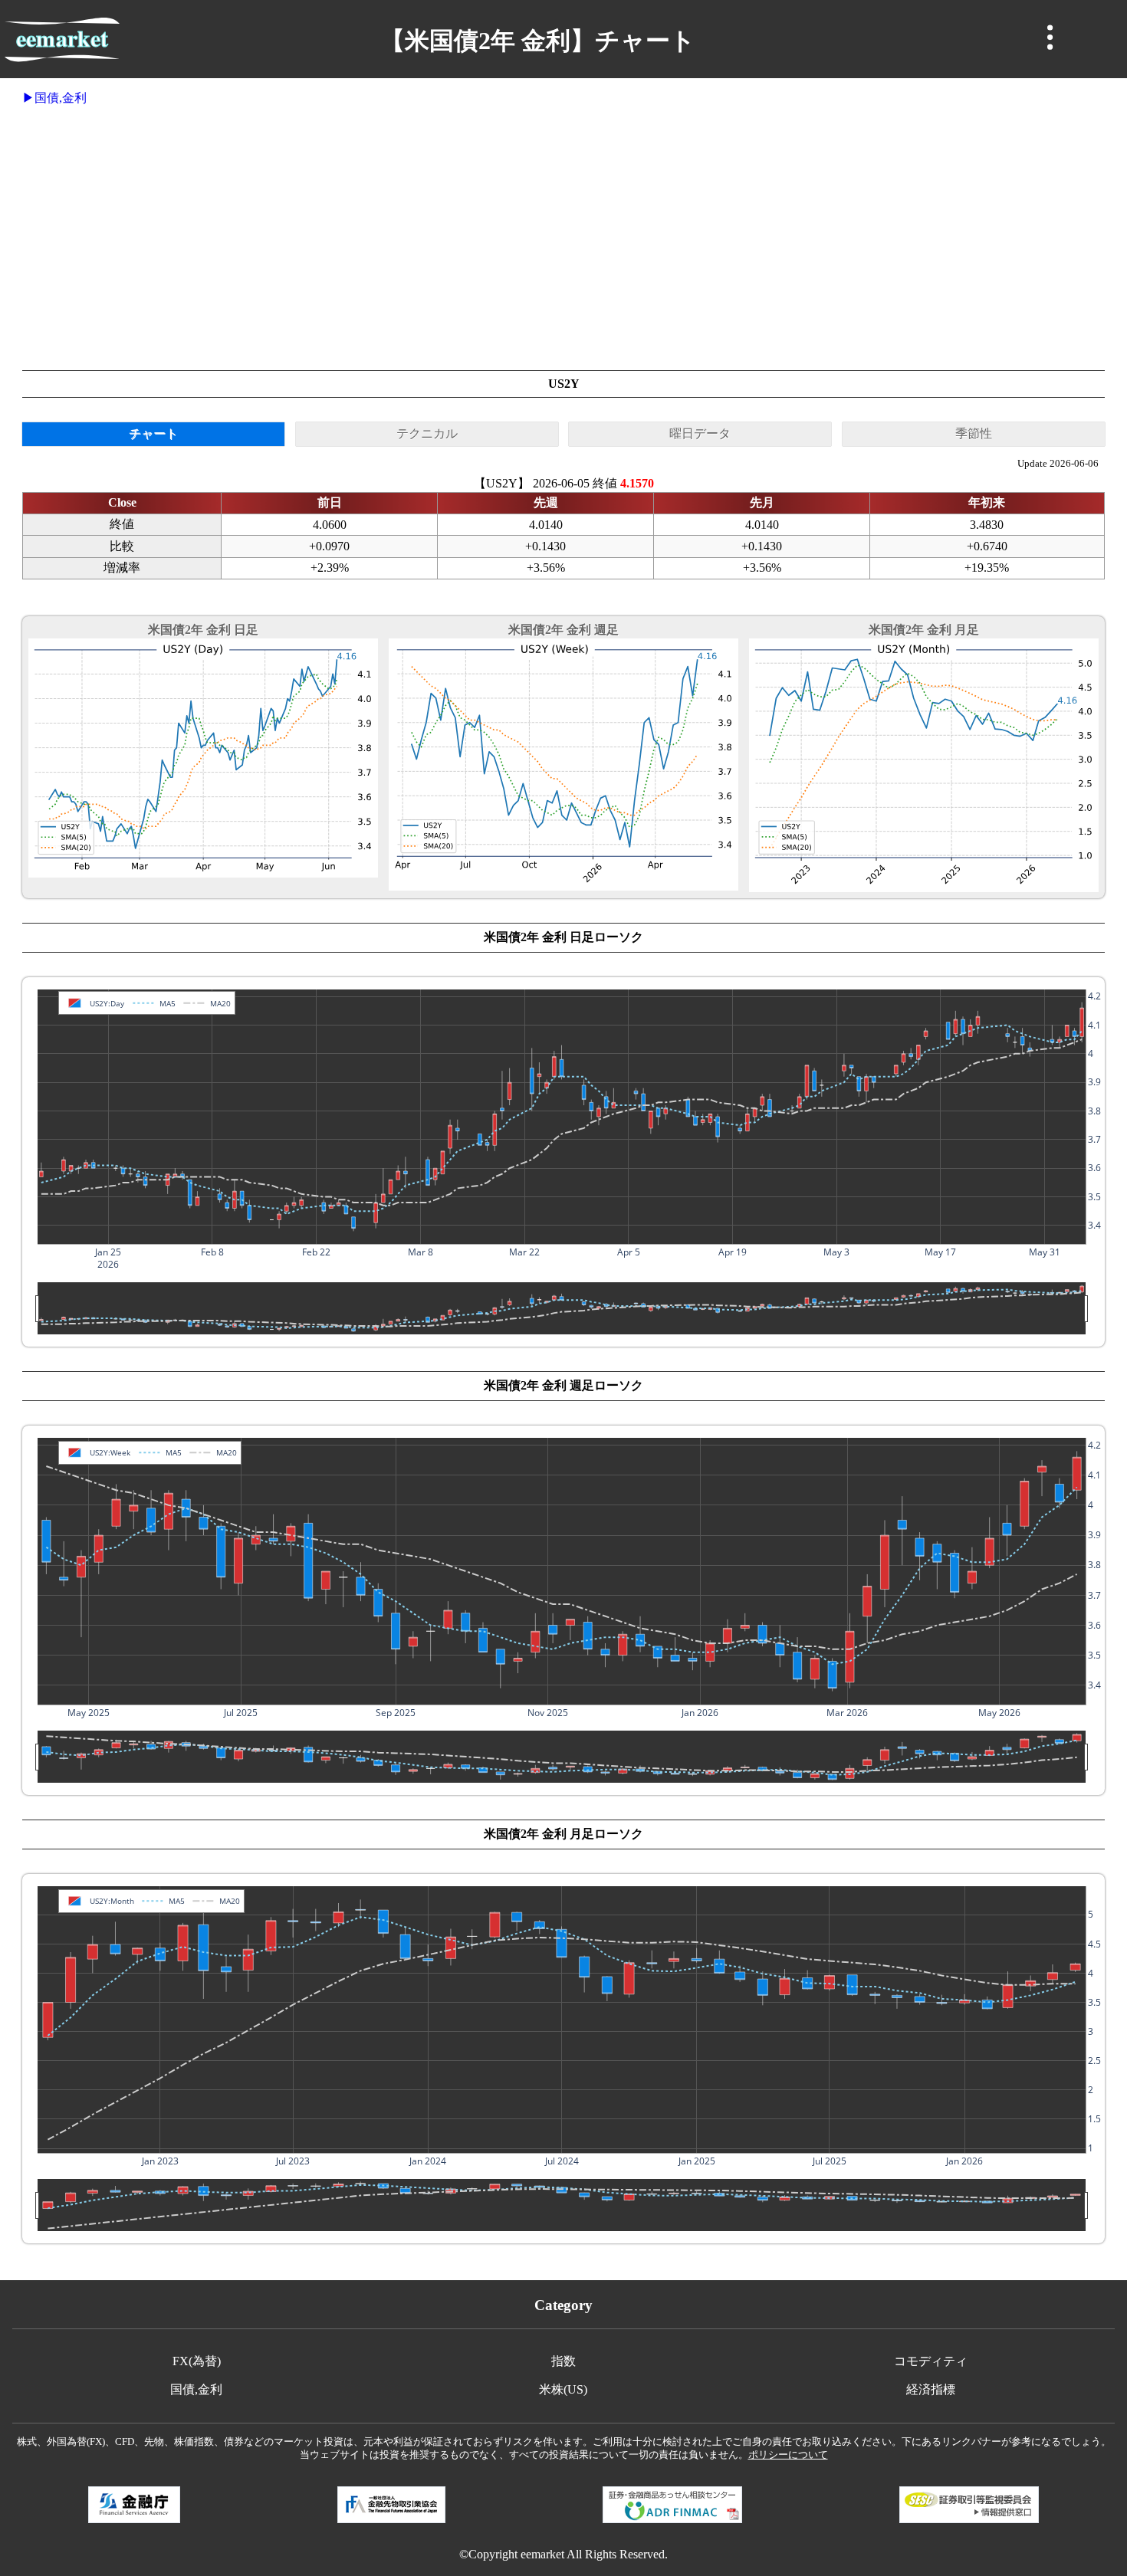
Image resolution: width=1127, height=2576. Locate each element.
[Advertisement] (563, 238)
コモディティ (931, 2361)
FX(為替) (197, 2361)
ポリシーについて (788, 2455)
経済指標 (931, 2389)
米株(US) (563, 2389)
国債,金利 (61, 98)
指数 (563, 2361)
